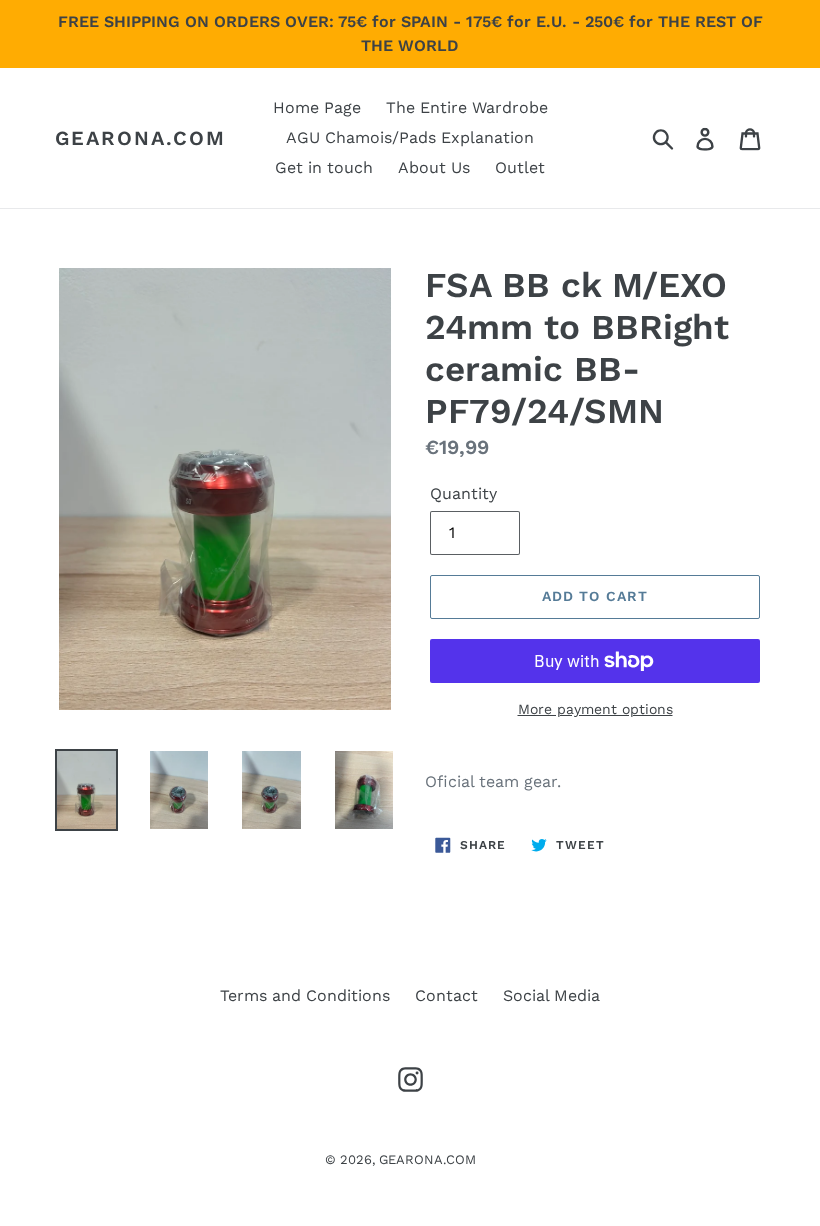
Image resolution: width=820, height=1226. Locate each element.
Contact (446, 995)
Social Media (551, 995)
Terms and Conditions (305, 995)
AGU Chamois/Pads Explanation (410, 137)
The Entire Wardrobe (467, 107)
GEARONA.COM (140, 138)
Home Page (317, 107)
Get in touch (324, 167)
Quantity (463, 493)
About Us (434, 167)
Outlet (520, 167)
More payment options (595, 709)
